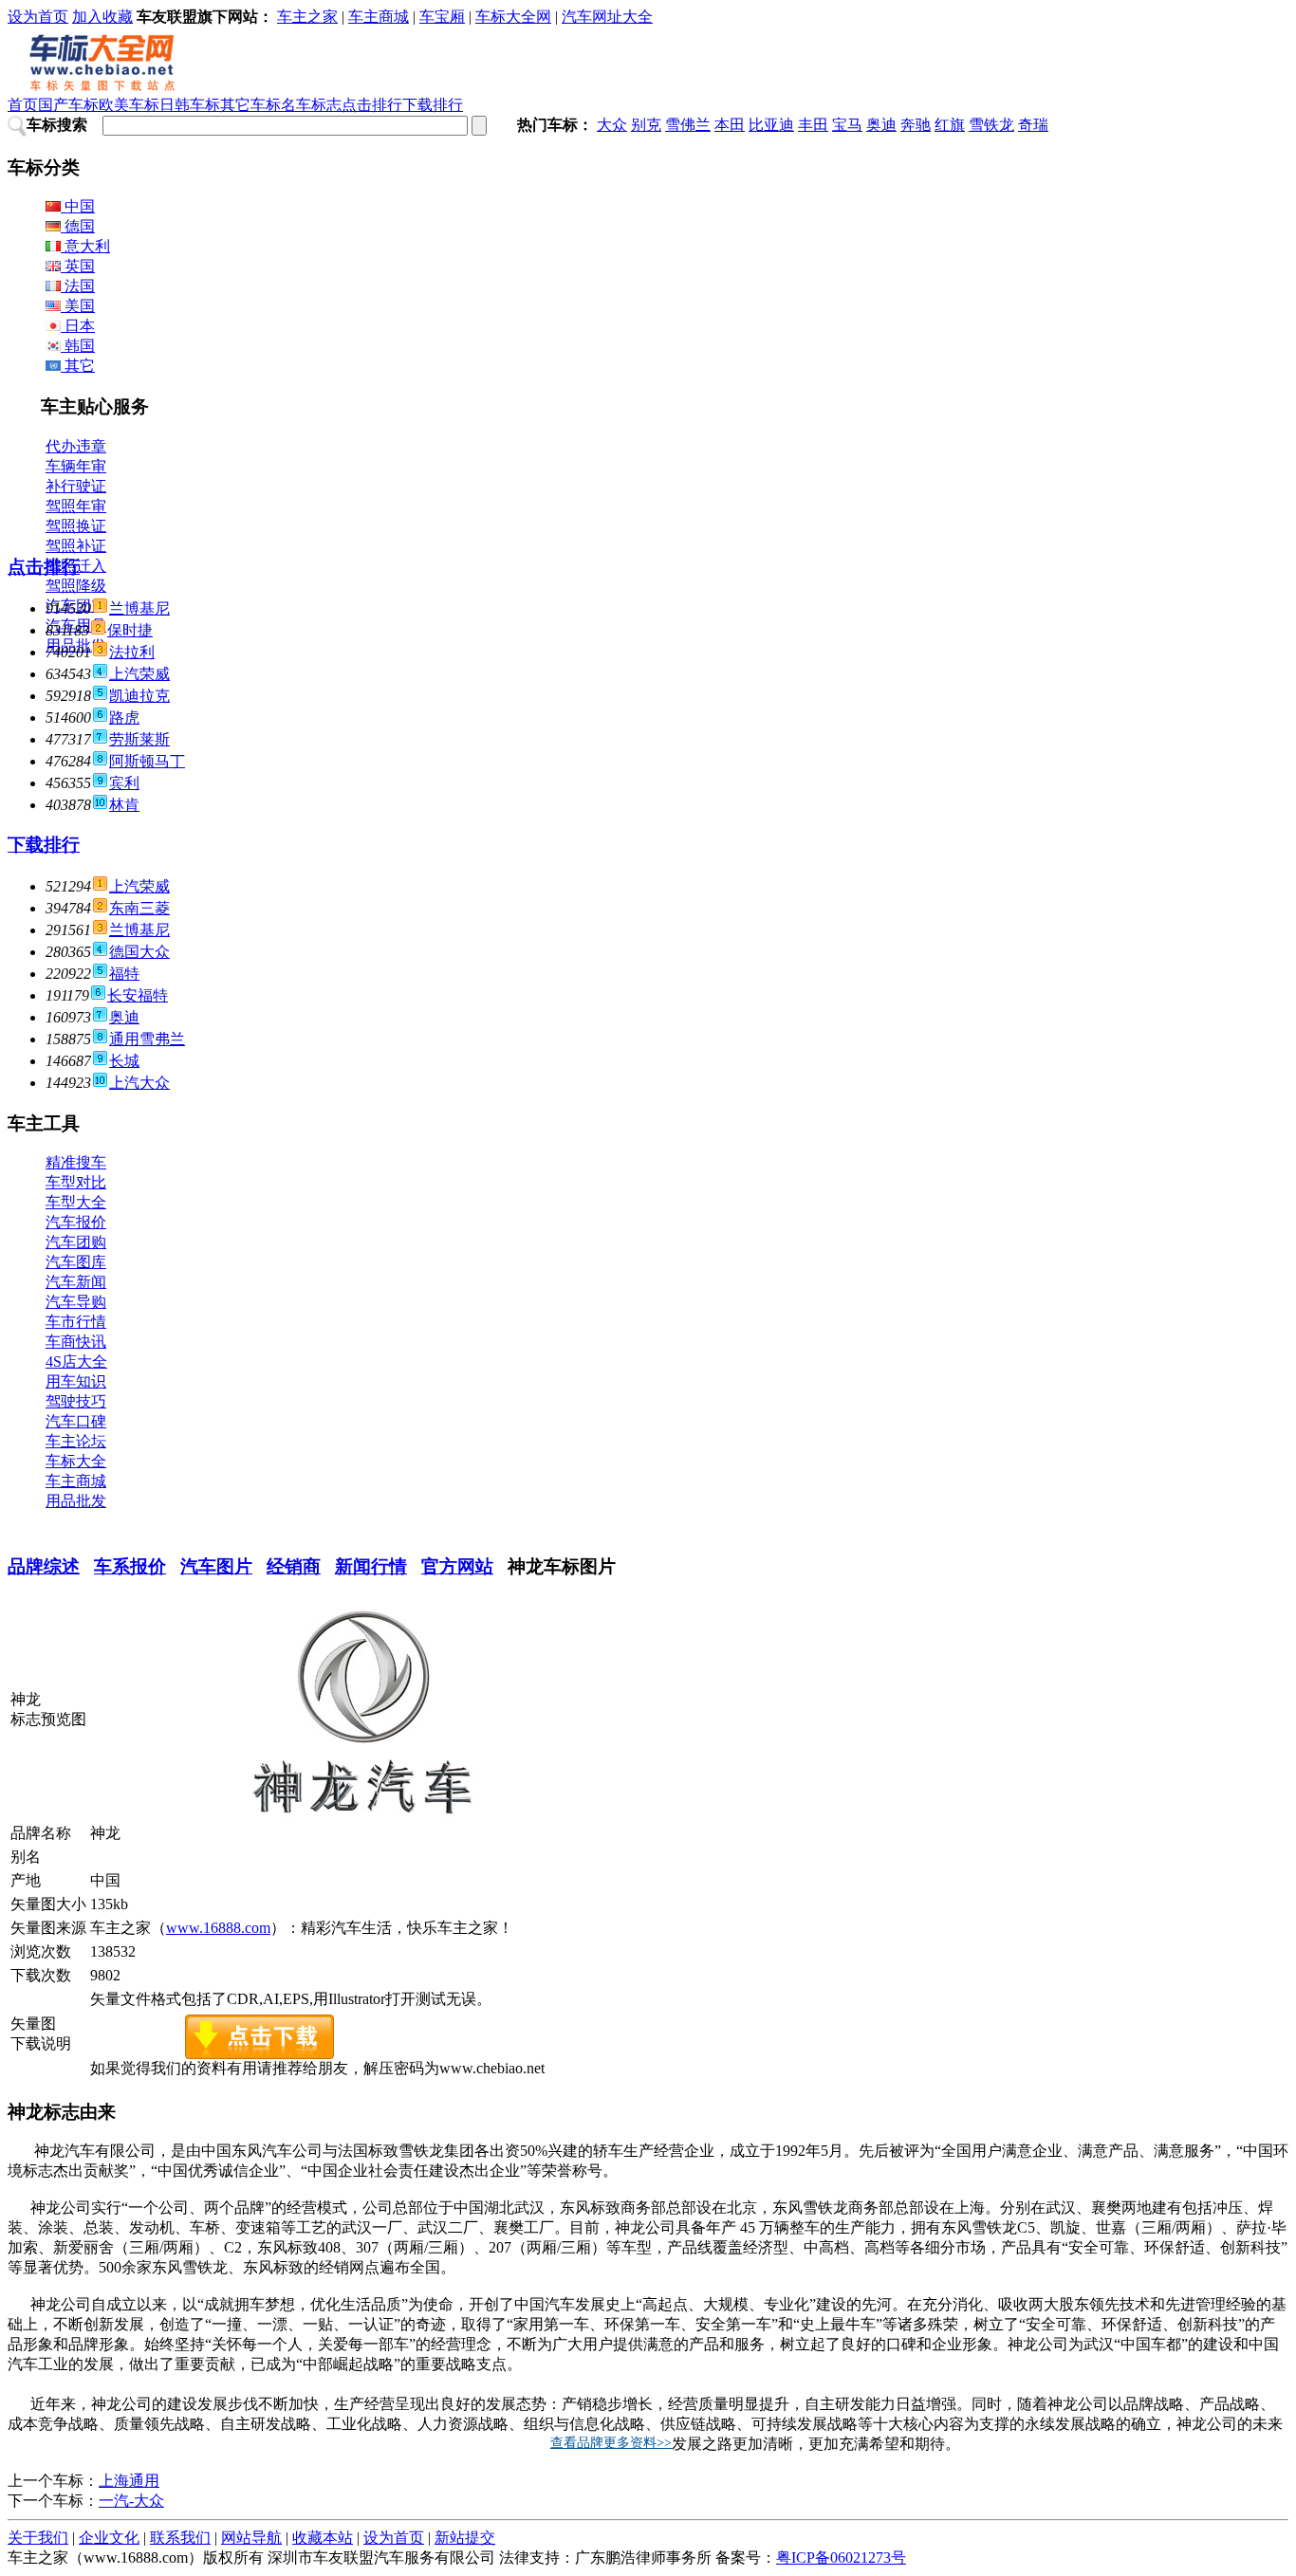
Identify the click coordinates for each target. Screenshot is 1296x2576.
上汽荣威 (139, 674)
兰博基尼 (139, 608)
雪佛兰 (688, 125)
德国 (78, 226)
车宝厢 (442, 17)
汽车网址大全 (607, 17)
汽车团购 (76, 1242)
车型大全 (76, 1202)
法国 (78, 286)
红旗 (950, 125)
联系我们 (180, 2538)
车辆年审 (76, 466)
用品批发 (76, 1501)
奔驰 (916, 125)
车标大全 (76, 1461)
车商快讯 (76, 1342)
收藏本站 (323, 2538)
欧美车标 (129, 105)
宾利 (124, 783)
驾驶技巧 (76, 1401)
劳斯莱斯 (139, 739)
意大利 (85, 246)
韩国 (78, 346)
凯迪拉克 (139, 696)
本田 (730, 125)
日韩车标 (190, 105)
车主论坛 (76, 1441)
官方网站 (457, 1566)
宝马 (847, 125)
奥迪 (881, 125)
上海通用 (129, 2481)
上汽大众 (139, 1083)
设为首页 (38, 17)
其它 (78, 366)
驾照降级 (76, 586)
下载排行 (433, 105)
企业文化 (109, 2538)
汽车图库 (76, 1262)
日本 (78, 326)
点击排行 (372, 105)
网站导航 (251, 2538)
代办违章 (76, 446)
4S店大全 (76, 1362)
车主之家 (307, 17)
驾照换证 (76, 526)
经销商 (294, 1566)
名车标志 (311, 105)
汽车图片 (216, 1566)
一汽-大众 (131, 2501)
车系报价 (130, 1566)
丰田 (813, 125)
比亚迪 (771, 125)
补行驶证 (76, 486)
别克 (646, 125)
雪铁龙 (991, 125)
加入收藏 (102, 17)
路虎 (124, 718)
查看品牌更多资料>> (611, 2443)
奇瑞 (1033, 125)
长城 (124, 1061)
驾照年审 (76, 506)
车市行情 (76, 1322)
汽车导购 (76, 1302)
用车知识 (76, 1381)
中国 (78, 206)
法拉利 (132, 652)
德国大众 (139, 952)
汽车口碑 (76, 1421)
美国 (78, 306)
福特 (124, 974)
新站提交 (465, 2538)
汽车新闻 (76, 1282)
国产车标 (68, 105)
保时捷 (130, 630)
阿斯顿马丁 (147, 761)
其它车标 (250, 105)
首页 (23, 105)
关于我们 (38, 2538)
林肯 (124, 805)
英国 (78, 266)
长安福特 (138, 995)
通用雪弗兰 (147, 1039)
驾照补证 (76, 546)
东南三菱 (139, 908)
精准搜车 (76, 1162)
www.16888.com (218, 1928)
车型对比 (76, 1182)
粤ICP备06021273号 (841, 2558)
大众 (612, 125)
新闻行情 (371, 1566)
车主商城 (379, 17)
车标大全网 (513, 17)
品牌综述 (44, 1566)
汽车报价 (76, 1222)
